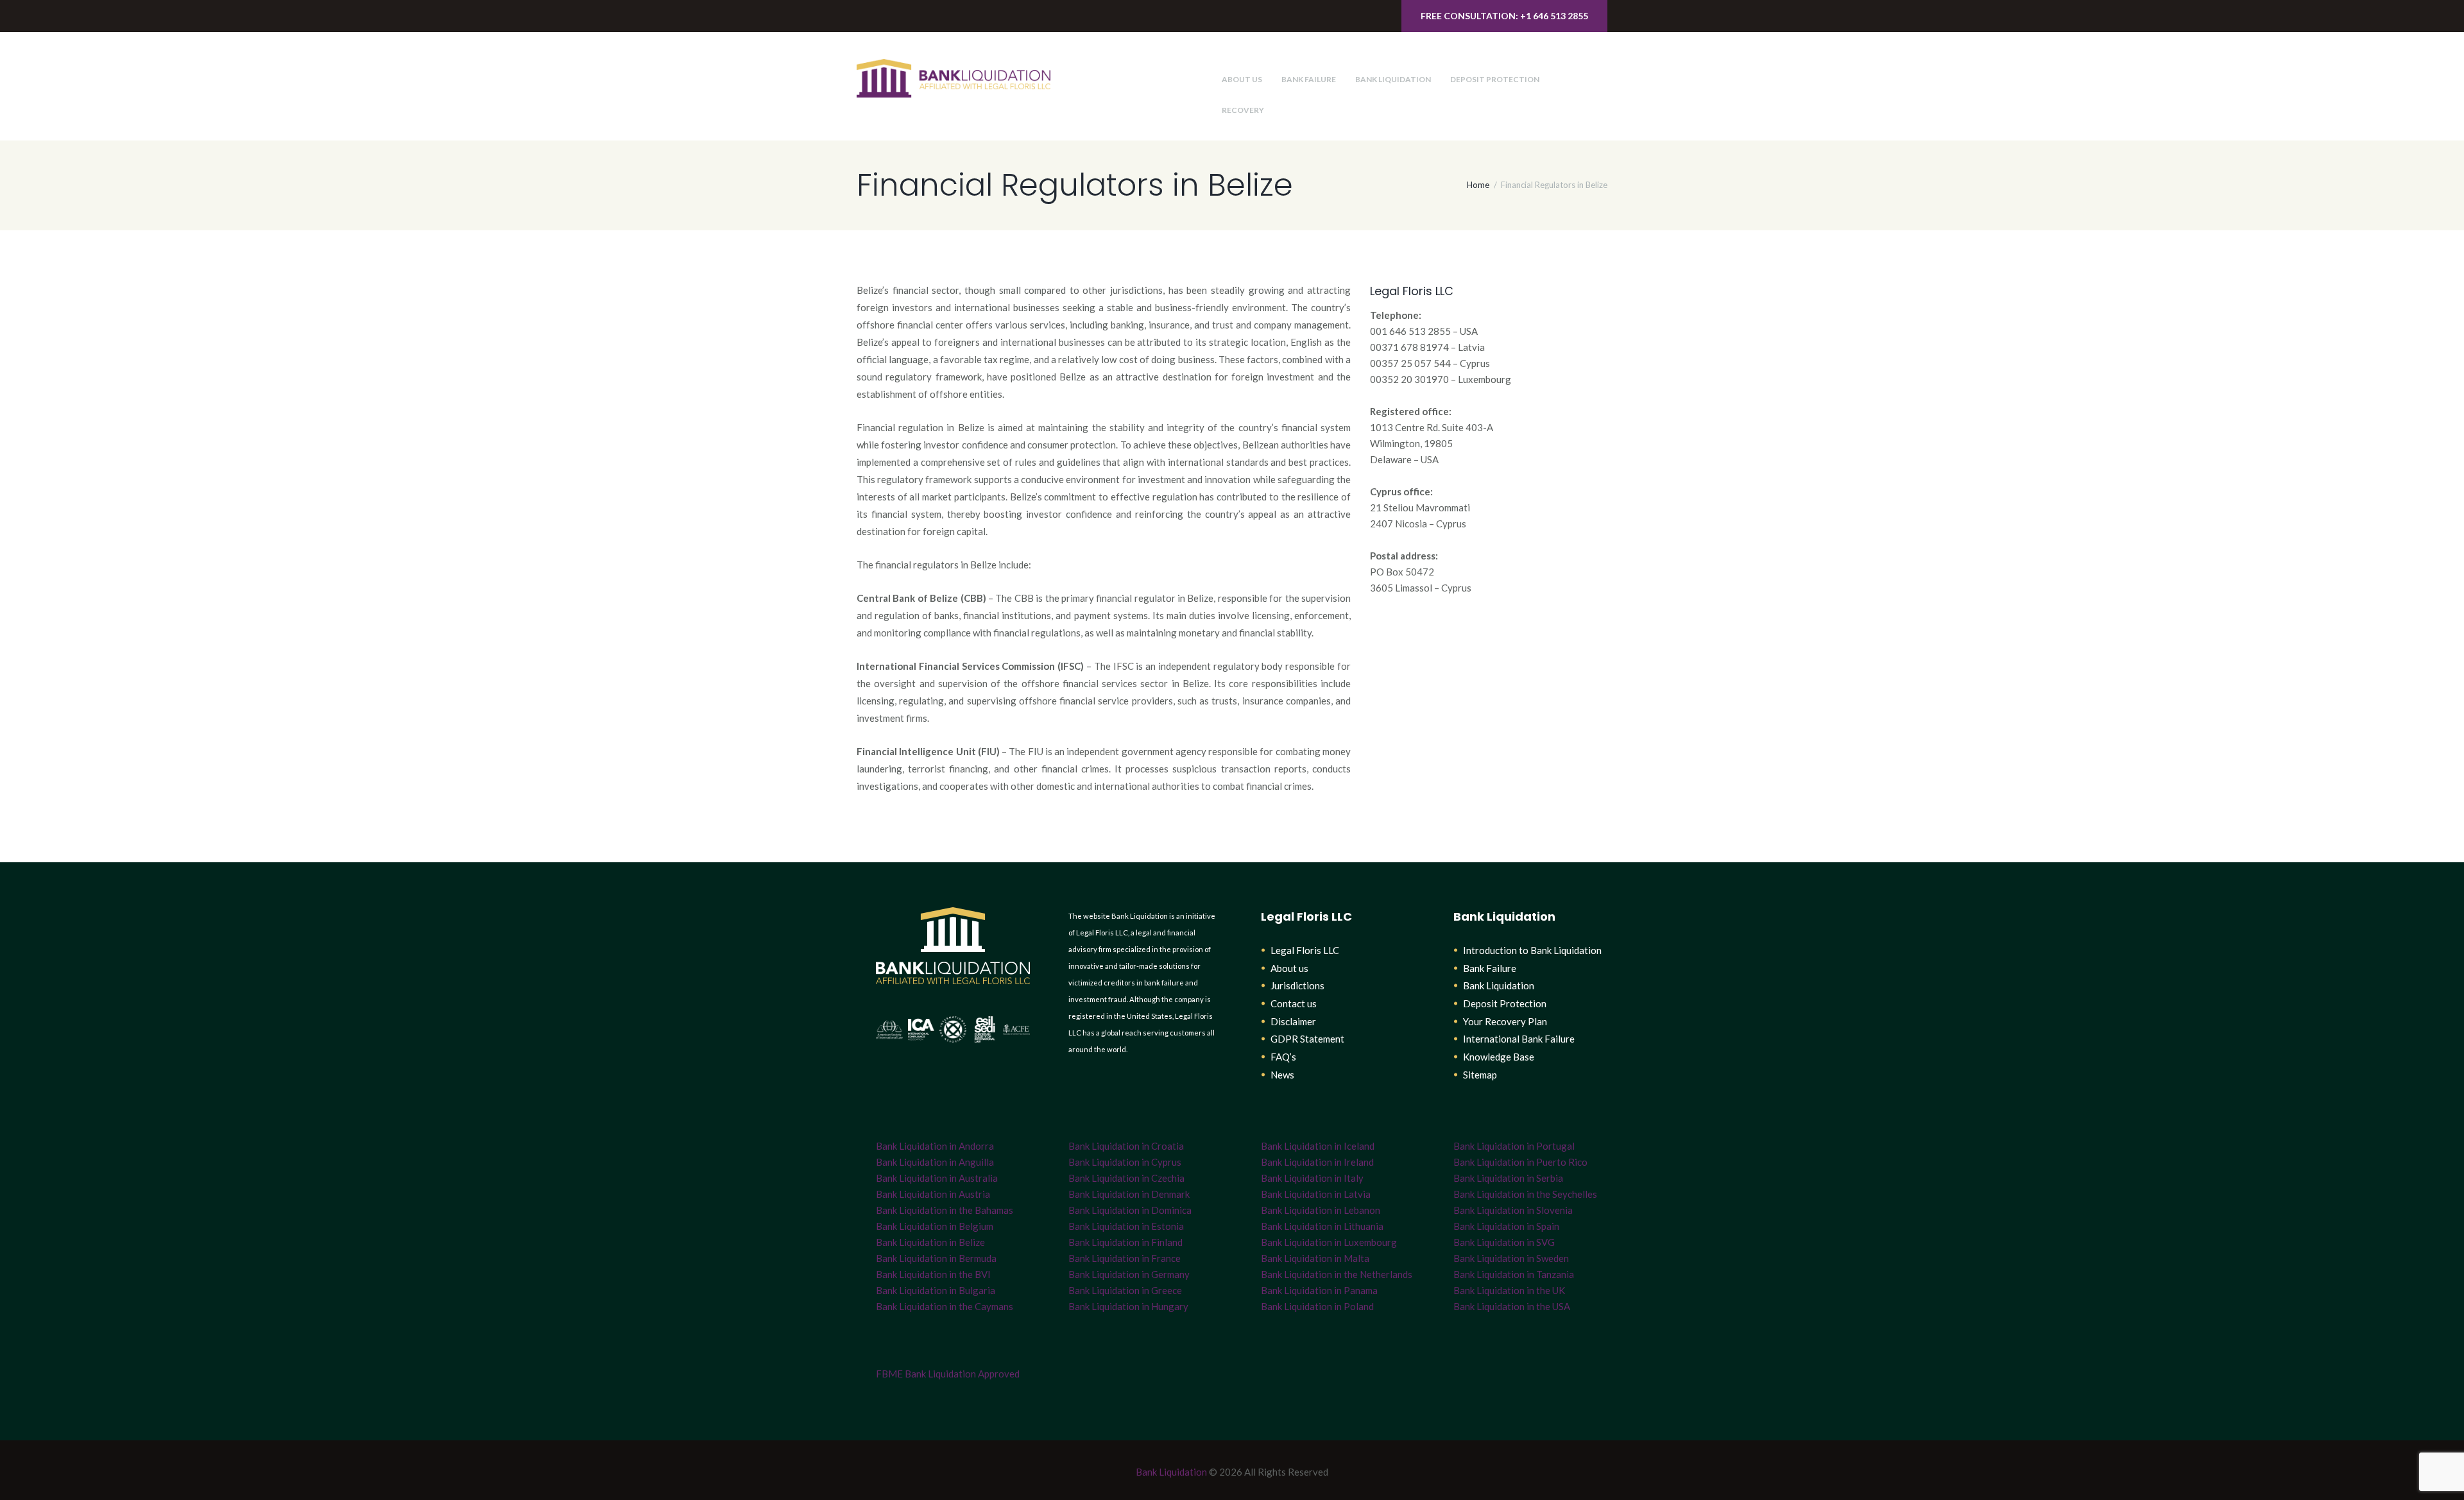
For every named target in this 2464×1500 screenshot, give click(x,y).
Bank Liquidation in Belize (930, 1242)
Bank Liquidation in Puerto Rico (1520, 1162)
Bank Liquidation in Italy (1312, 1178)
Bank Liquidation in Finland (1125, 1242)
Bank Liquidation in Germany (1129, 1274)
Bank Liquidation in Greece (1125, 1290)
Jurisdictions (1297, 985)
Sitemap (1480, 1075)
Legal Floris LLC (1305, 950)
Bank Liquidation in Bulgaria (936, 1290)
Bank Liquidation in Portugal (1514, 1146)
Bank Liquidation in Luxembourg (1329, 1242)
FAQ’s (1283, 1057)
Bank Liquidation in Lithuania (1322, 1226)
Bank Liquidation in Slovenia (1513, 1210)
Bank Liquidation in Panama (1319, 1290)
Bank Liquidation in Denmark (1129, 1194)
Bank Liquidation (1393, 79)
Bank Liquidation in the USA (1512, 1306)
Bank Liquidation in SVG (1504, 1242)
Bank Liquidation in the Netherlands (1337, 1274)
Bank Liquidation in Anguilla (935, 1162)
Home (1478, 185)
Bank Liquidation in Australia (937, 1178)
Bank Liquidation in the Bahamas (945, 1210)
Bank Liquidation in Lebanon (1321, 1210)
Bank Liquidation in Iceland (1318, 1146)
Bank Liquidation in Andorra (935, 1146)
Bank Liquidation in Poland (1317, 1306)
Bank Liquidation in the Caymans (945, 1306)
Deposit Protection (1495, 79)
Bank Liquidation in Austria (933, 1194)
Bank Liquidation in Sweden (1511, 1258)
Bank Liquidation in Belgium (935, 1226)
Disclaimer (1293, 1021)
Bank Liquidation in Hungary (1128, 1306)
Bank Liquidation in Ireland (1317, 1162)
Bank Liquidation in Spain (1506, 1226)
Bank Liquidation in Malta (1315, 1258)
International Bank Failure (1519, 1039)
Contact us (1294, 1003)
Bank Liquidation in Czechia (1126, 1178)
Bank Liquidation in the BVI (933, 1274)
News (1282, 1075)
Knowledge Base (1499, 1057)
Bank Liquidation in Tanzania (1514, 1274)
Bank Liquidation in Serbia (1508, 1178)
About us (1242, 79)
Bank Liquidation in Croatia (1126, 1146)
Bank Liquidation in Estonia (1126, 1226)
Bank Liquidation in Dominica (1130, 1210)
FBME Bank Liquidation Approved (948, 1374)
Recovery (1243, 110)
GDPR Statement (1307, 1039)
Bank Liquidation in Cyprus (1125, 1162)
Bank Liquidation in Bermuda (936, 1258)
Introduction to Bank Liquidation (1532, 950)
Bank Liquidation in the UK (1509, 1290)
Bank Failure (1309, 79)
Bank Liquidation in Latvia (1316, 1194)
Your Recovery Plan (1505, 1021)
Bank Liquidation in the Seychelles (1525, 1194)
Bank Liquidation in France (1125, 1258)
